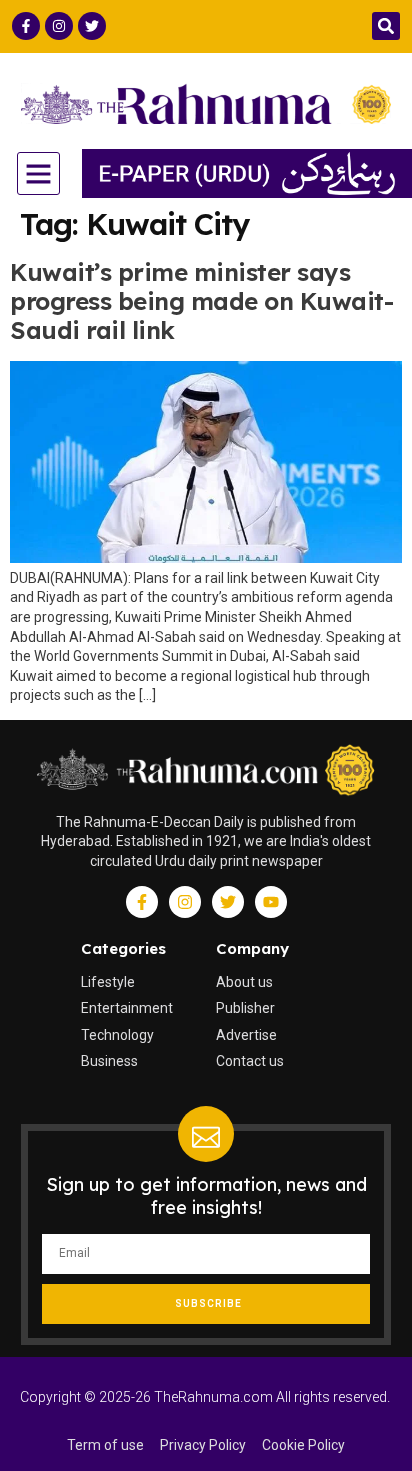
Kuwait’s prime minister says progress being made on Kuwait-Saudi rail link (201, 301)
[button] (386, 26)
